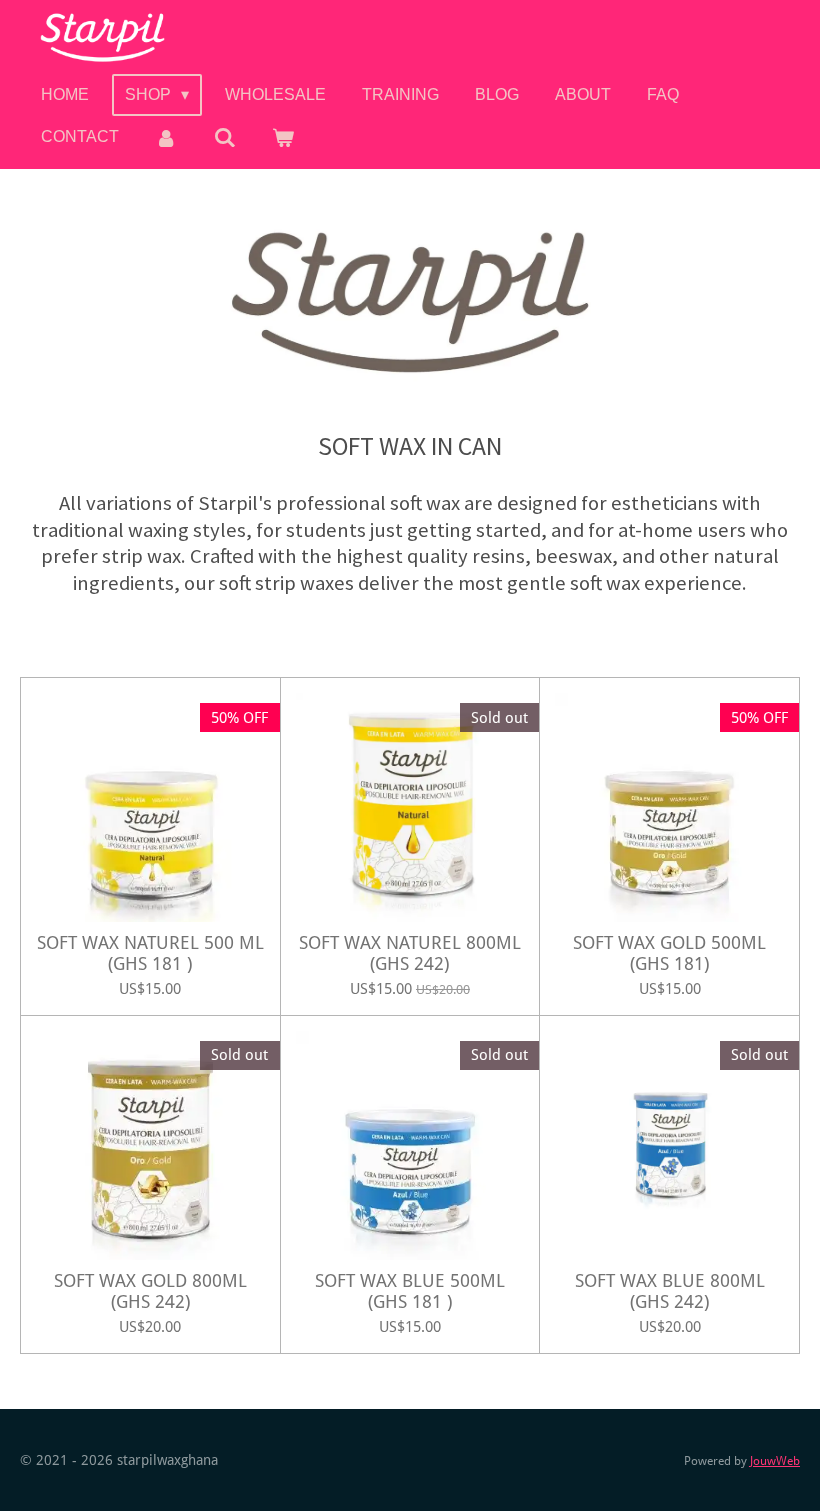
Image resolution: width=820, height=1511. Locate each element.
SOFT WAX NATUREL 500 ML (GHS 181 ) (150, 953)
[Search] (224, 137)
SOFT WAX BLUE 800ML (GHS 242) (670, 1291)
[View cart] (283, 137)
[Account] (166, 137)
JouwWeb (775, 1461)
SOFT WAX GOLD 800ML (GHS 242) (150, 1291)
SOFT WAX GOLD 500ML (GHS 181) (669, 953)
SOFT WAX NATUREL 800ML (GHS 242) (410, 953)
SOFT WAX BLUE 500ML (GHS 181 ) (410, 1291)
